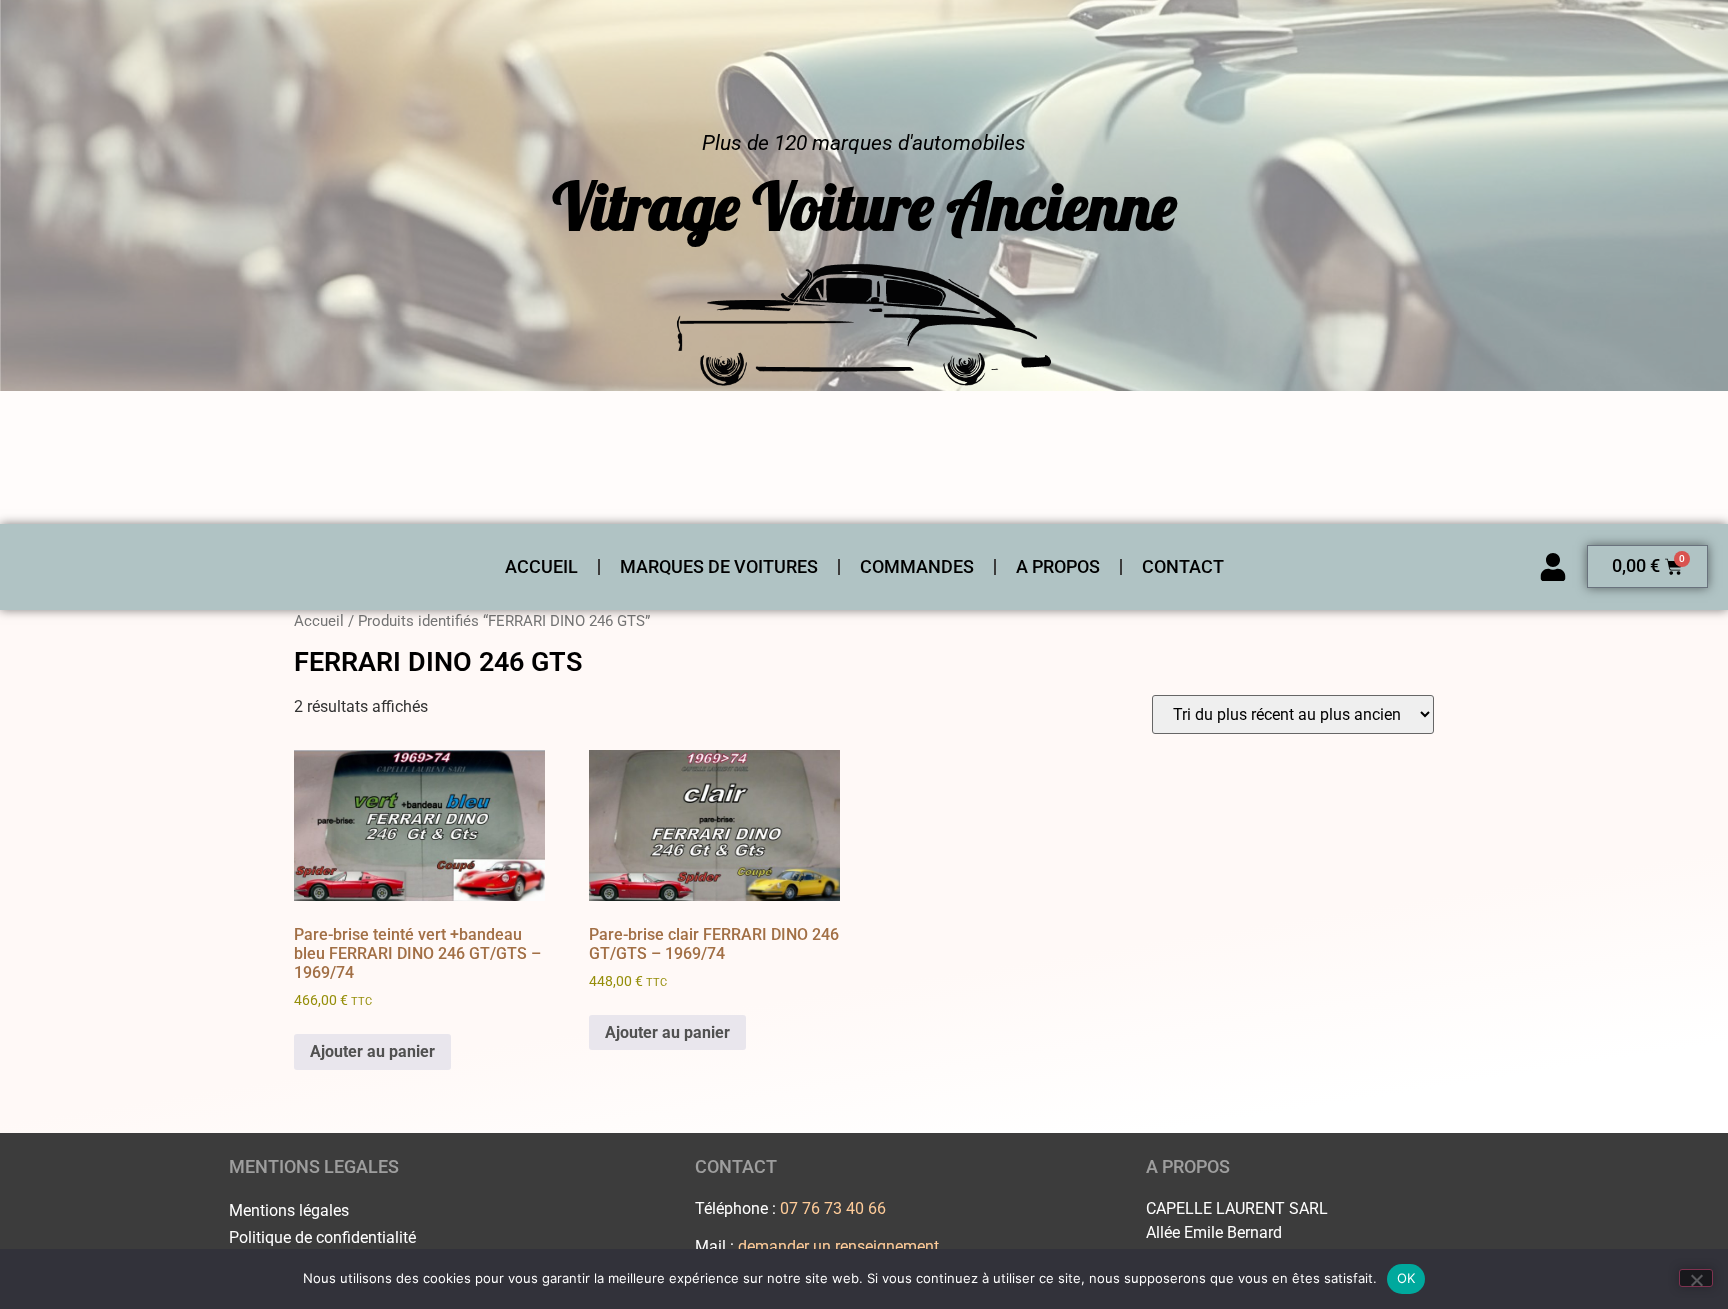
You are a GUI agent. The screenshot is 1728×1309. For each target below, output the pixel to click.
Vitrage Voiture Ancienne (864, 206)
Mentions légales (289, 1210)
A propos (1058, 567)
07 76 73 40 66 (833, 1208)
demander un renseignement (838, 1246)
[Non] (1696, 1278)
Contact (1183, 567)
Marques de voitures (719, 567)
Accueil (541, 567)
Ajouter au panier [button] (372, 1051)
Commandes (917, 567)
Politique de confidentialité (322, 1237)
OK (1406, 1278)
